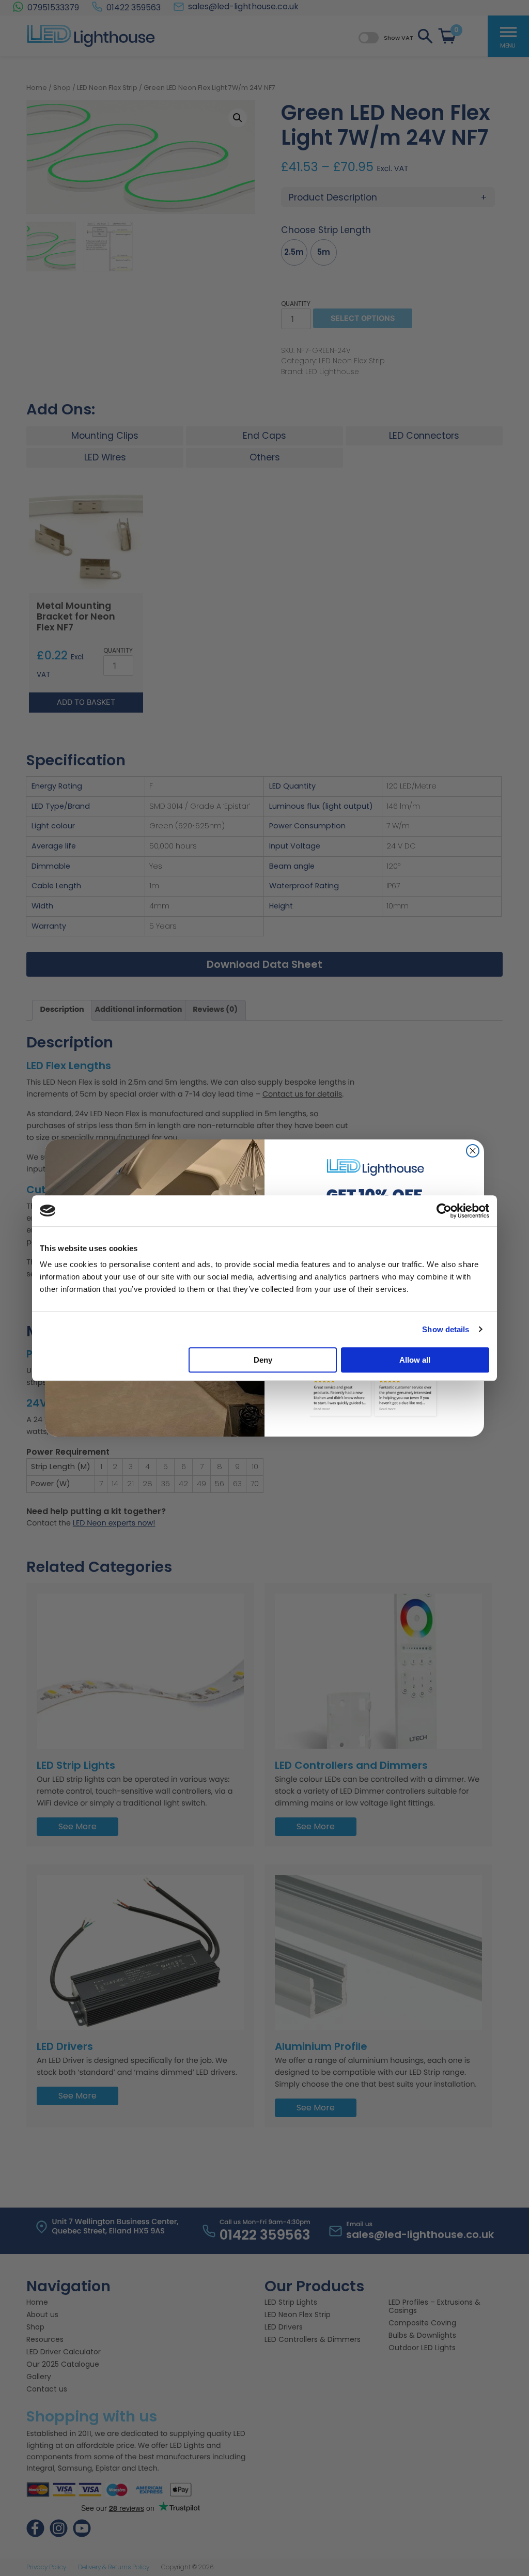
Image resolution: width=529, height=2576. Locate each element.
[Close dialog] (473, 1151)
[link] (375, 1167)
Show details (446, 1329)
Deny (263, 1360)
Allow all (415, 1360)
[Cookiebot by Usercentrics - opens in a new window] (444, 1211)
